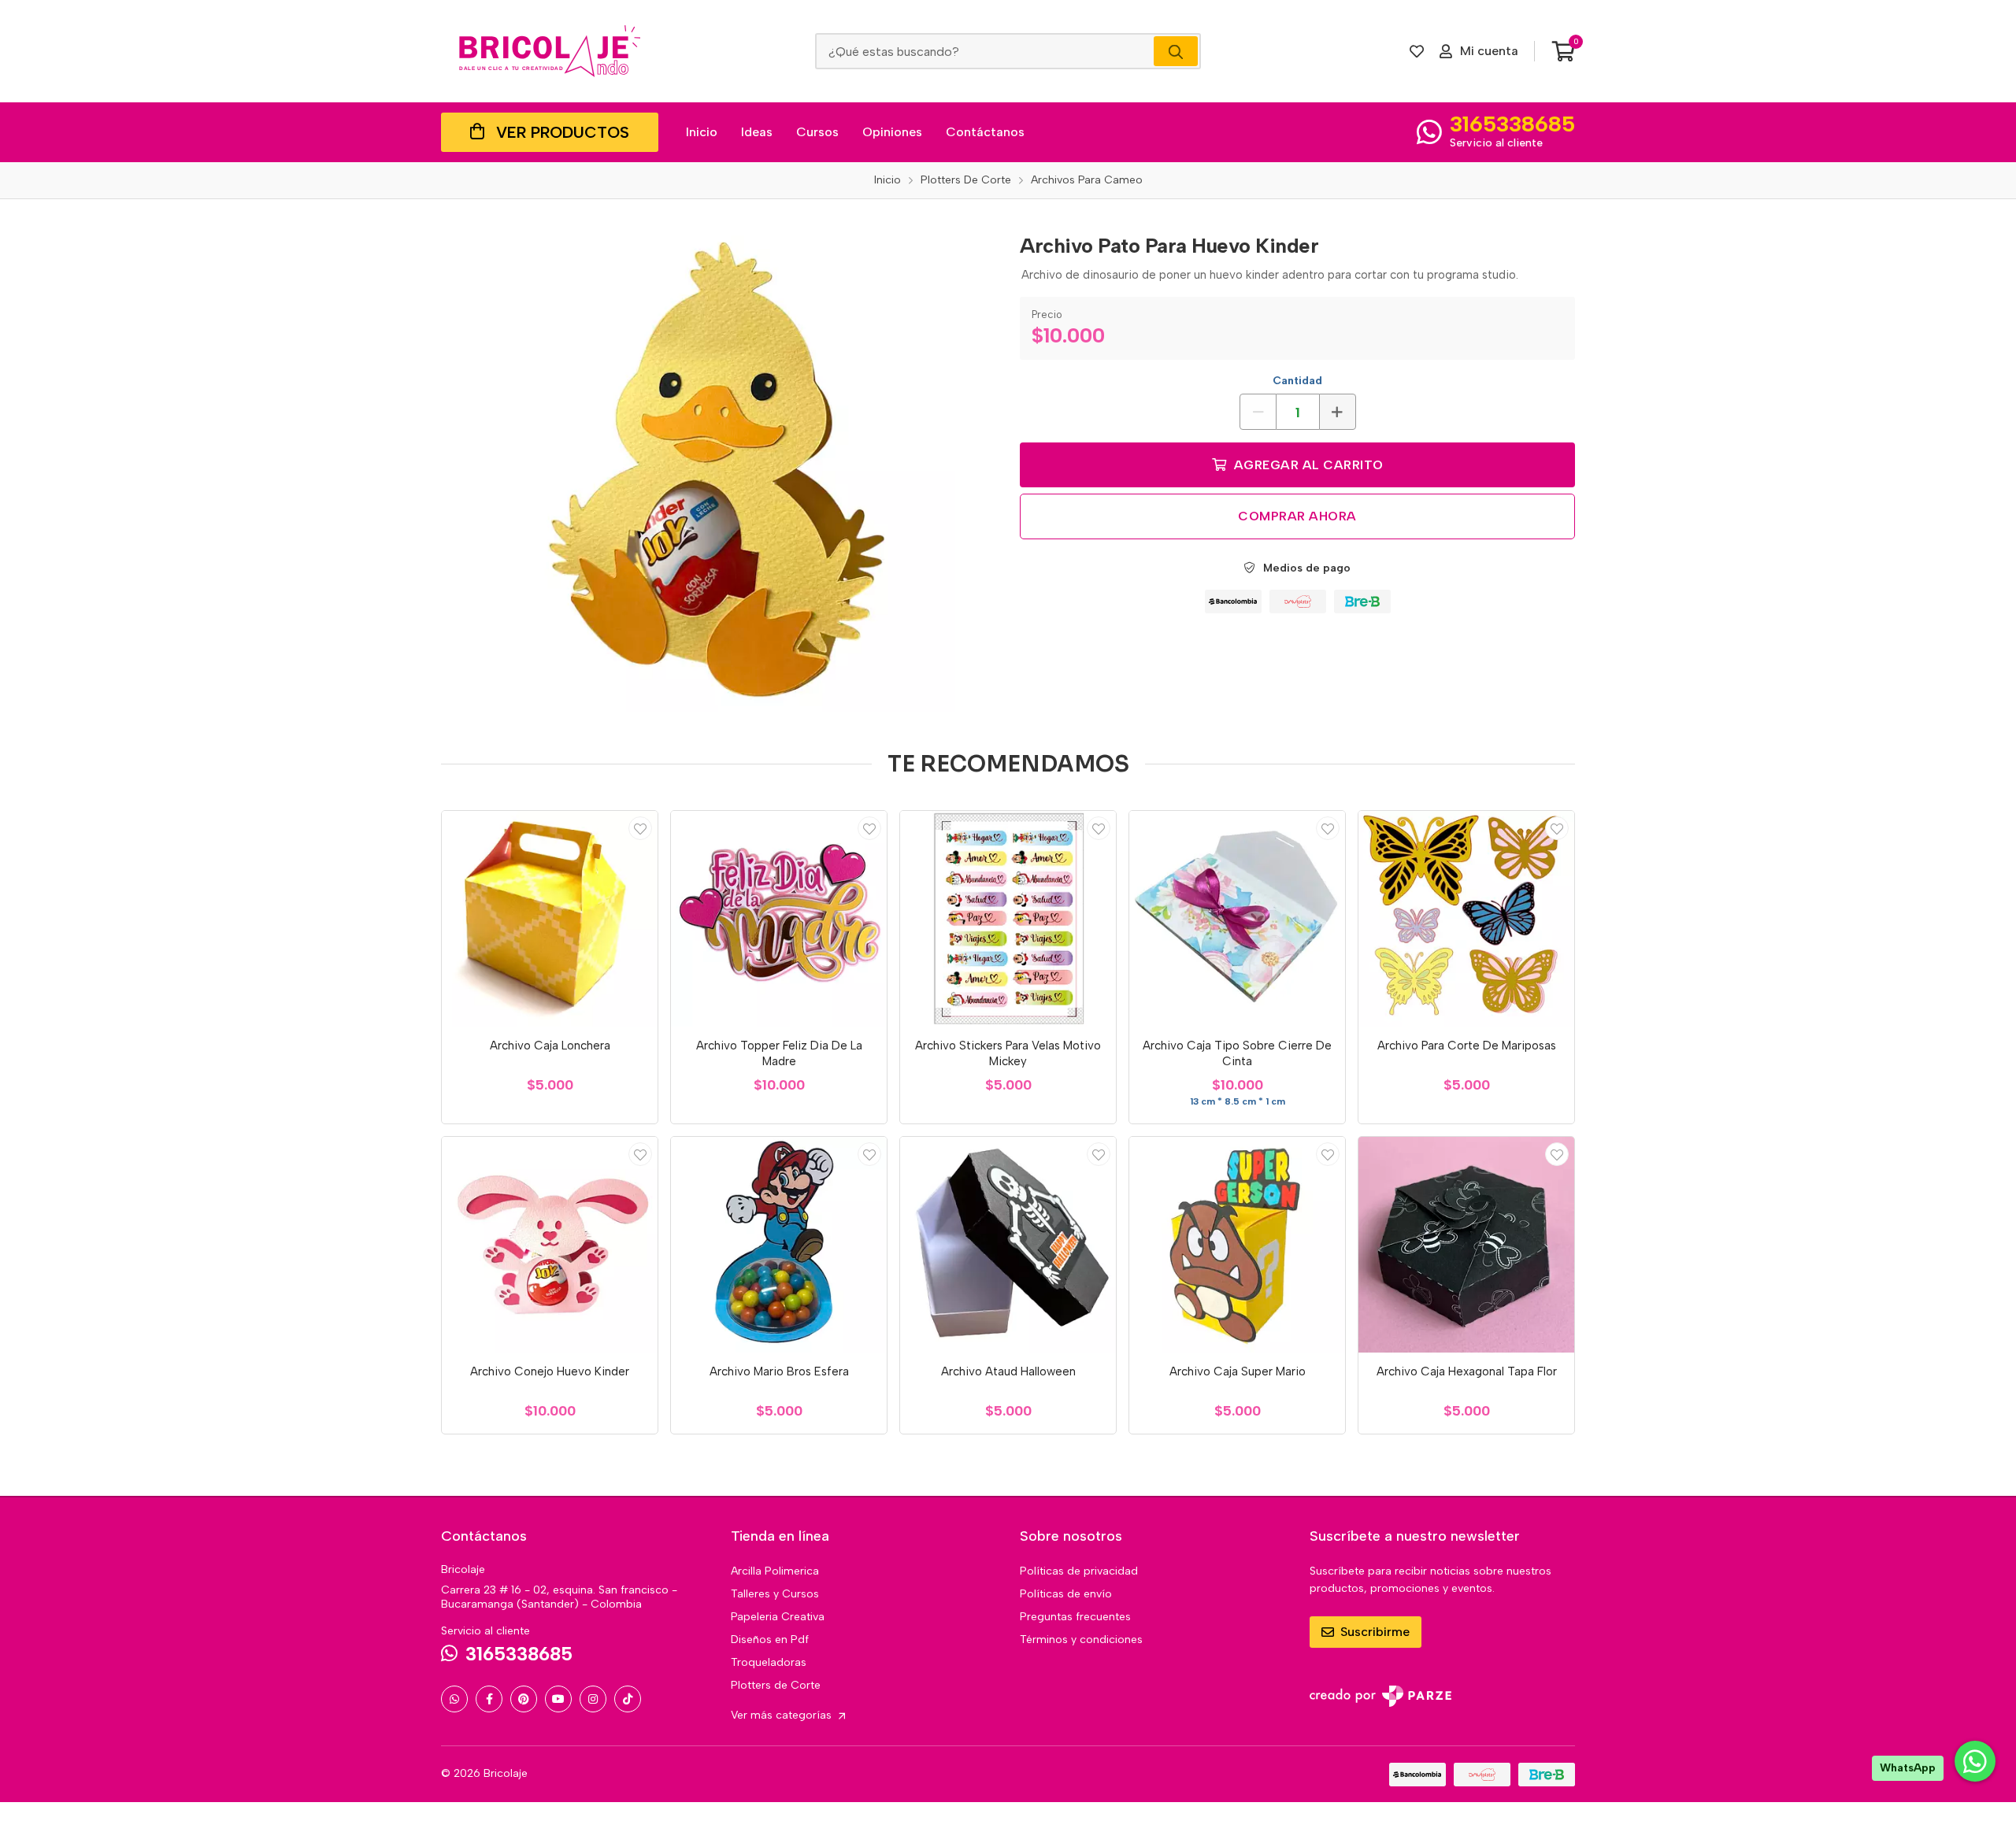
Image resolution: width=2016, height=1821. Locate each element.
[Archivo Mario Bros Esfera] (779, 1245)
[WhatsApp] (454, 1699)
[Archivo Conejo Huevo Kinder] (550, 1245)
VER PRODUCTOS (563, 132)
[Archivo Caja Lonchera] (550, 919)
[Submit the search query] (1176, 51)
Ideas (757, 132)
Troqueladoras (769, 1662)
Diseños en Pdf (770, 1640)
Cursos (817, 132)
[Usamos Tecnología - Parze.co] (1380, 1696)
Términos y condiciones (1081, 1640)
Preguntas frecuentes (1075, 1617)
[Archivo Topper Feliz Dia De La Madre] (779, 919)
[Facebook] (489, 1699)
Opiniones (892, 132)
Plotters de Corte (776, 1685)
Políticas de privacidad (1079, 1571)
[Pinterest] (524, 1699)
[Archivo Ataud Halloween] (1008, 1245)
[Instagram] (593, 1699)
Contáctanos (985, 132)
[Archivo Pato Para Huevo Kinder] (719, 468)
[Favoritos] (1417, 51)
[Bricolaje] (550, 51)
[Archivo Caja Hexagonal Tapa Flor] (1466, 1245)
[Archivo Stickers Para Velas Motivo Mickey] (1008, 919)
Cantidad (1297, 381)
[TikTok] (628, 1699)
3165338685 (1512, 124)
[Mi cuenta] (640, 828)
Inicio (702, 132)
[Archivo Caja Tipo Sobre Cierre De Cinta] (1237, 919)
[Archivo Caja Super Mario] (1237, 1245)
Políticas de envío (1066, 1594)
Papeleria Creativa (778, 1617)
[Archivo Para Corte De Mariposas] (1466, 919)
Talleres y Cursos (775, 1594)
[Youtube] (558, 1699)
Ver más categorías (783, 1715)
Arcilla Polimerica (775, 1571)
